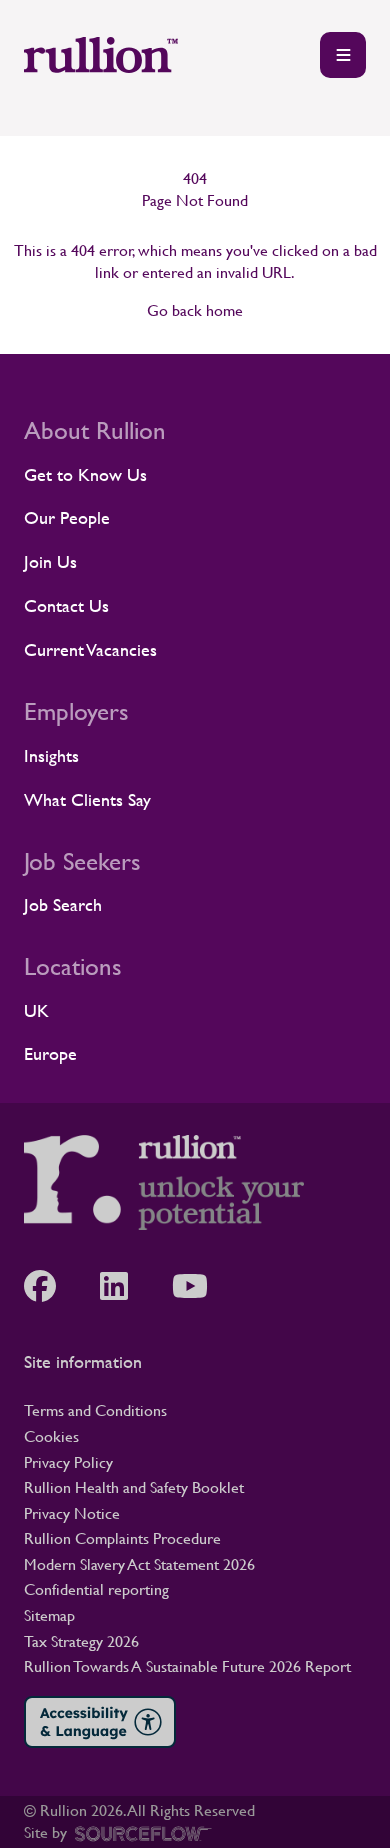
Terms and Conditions (95, 1410)
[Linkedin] (124, 1286)
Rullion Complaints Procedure (122, 1538)
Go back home (195, 310)
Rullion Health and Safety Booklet (134, 1487)
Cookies (51, 1436)
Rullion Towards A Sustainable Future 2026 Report (187, 1666)
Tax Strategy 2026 (81, 1641)
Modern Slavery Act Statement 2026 (139, 1564)
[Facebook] (50, 1286)
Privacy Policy (68, 1462)
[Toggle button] (343, 55)
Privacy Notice (72, 1513)
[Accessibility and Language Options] (100, 1722)
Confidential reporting (96, 1589)
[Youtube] (200, 1286)
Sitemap (49, 1615)
